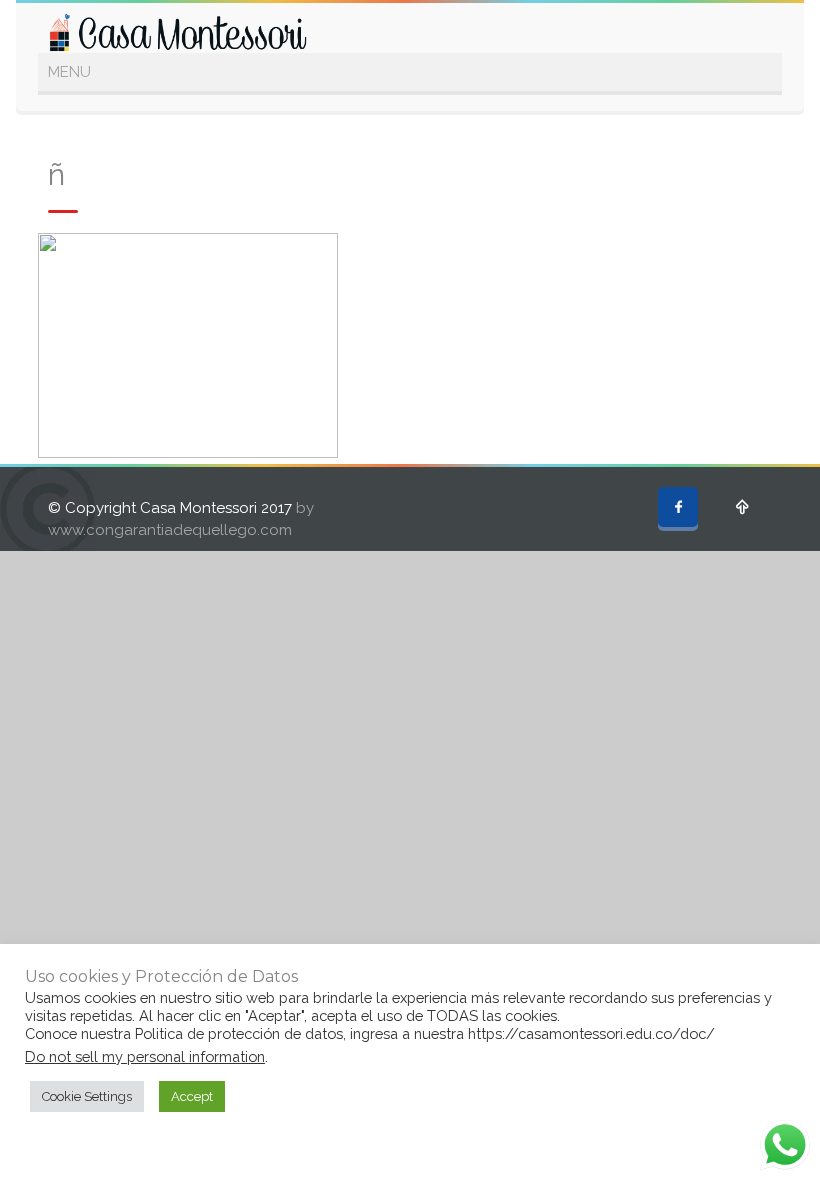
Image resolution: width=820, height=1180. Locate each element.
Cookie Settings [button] (87, 1096)
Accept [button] (192, 1096)
